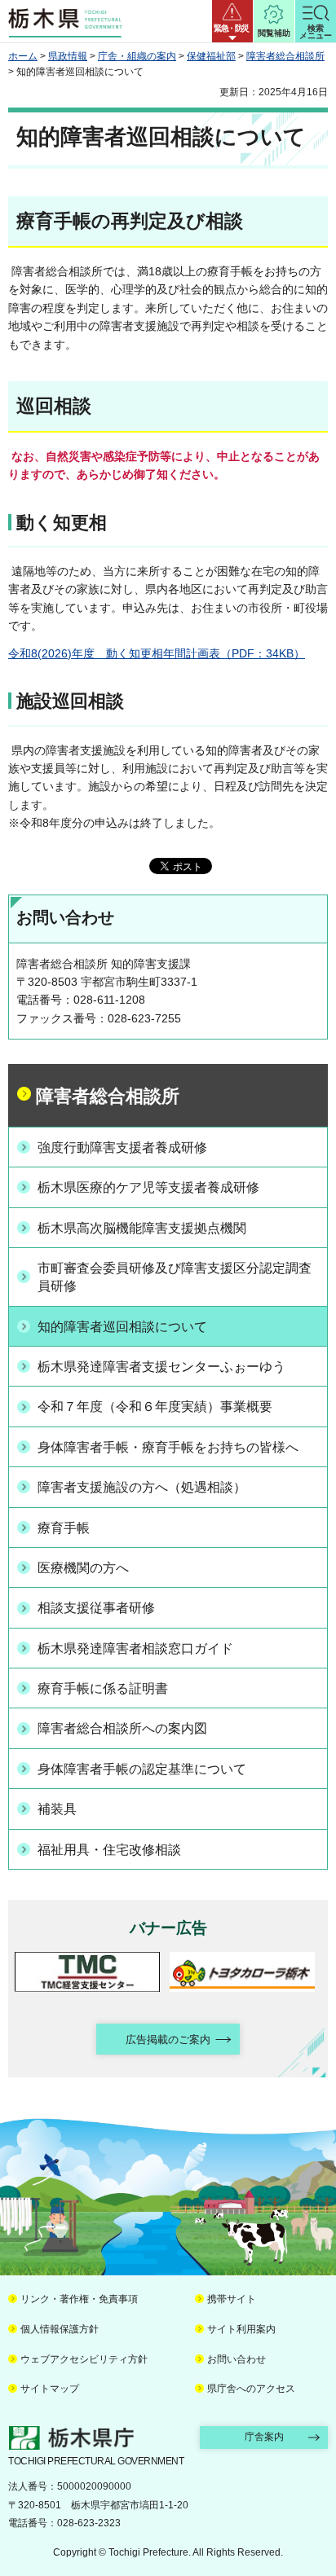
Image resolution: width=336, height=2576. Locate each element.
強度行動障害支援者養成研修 (122, 1147)
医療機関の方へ (83, 1568)
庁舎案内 (264, 2437)
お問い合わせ (237, 2359)
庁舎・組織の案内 (137, 56)
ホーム (23, 56)
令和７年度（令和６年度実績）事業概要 (155, 1407)
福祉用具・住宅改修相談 (109, 1850)
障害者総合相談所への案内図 (122, 1728)
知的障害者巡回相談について (122, 1327)
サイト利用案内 (241, 2329)
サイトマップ (50, 2389)
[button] (232, 21)
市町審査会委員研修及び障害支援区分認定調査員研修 (175, 1277)
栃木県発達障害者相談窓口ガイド (135, 1648)
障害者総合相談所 (285, 56)
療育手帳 (64, 1528)
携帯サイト (232, 2299)
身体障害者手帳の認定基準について (142, 1769)
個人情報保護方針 (60, 2329)
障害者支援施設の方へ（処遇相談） (142, 1487)
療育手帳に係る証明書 (103, 1688)
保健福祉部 (211, 56)
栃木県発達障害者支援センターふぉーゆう (161, 1367)
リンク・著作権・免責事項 (79, 2299)
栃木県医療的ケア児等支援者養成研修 (148, 1187)
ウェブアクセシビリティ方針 (84, 2359)
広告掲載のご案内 (168, 2040)
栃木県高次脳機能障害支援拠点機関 (142, 1228)
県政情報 (68, 56)
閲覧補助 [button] (274, 33)
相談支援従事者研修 (96, 1608)
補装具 (57, 1809)
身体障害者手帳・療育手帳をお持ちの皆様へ (168, 1447)
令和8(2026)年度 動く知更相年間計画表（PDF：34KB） (157, 653)
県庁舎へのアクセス (251, 2389)
